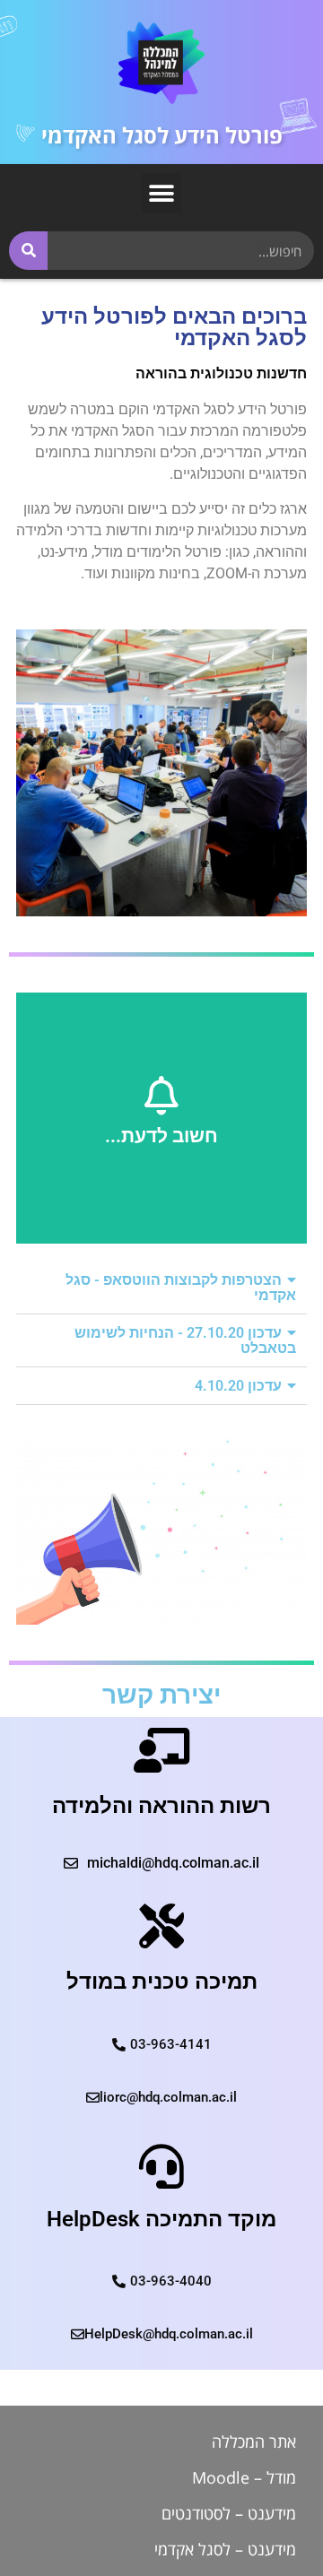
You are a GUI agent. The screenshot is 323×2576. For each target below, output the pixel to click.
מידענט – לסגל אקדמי (225, 2549)
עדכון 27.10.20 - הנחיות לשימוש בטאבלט (185, 1340)
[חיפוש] (28, 251)
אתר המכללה (254, 2442)
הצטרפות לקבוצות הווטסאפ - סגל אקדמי (181, 1288)
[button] (162, 193)
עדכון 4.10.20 (238, 1386)
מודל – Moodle (244, 2477)
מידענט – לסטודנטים (229, 2513)
